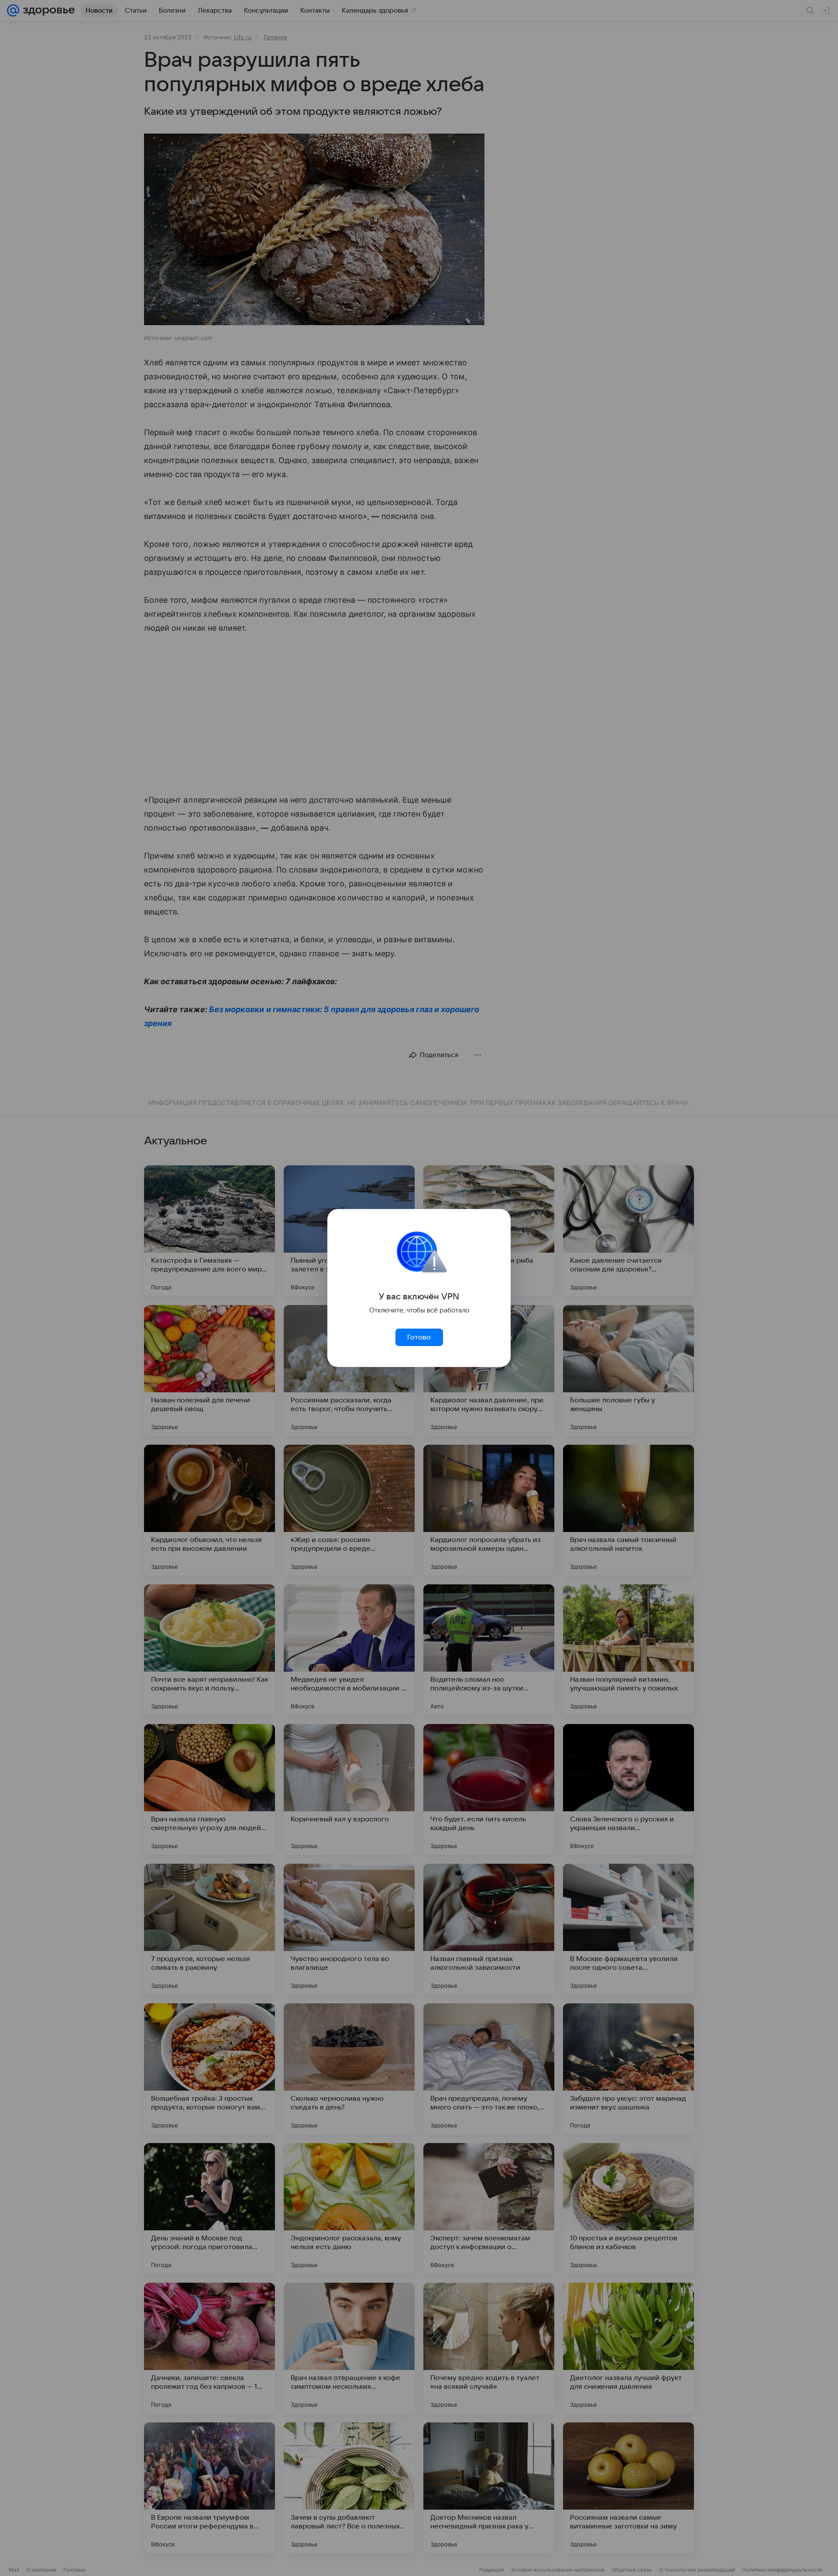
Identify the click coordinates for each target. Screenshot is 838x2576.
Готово (419, 1337)
